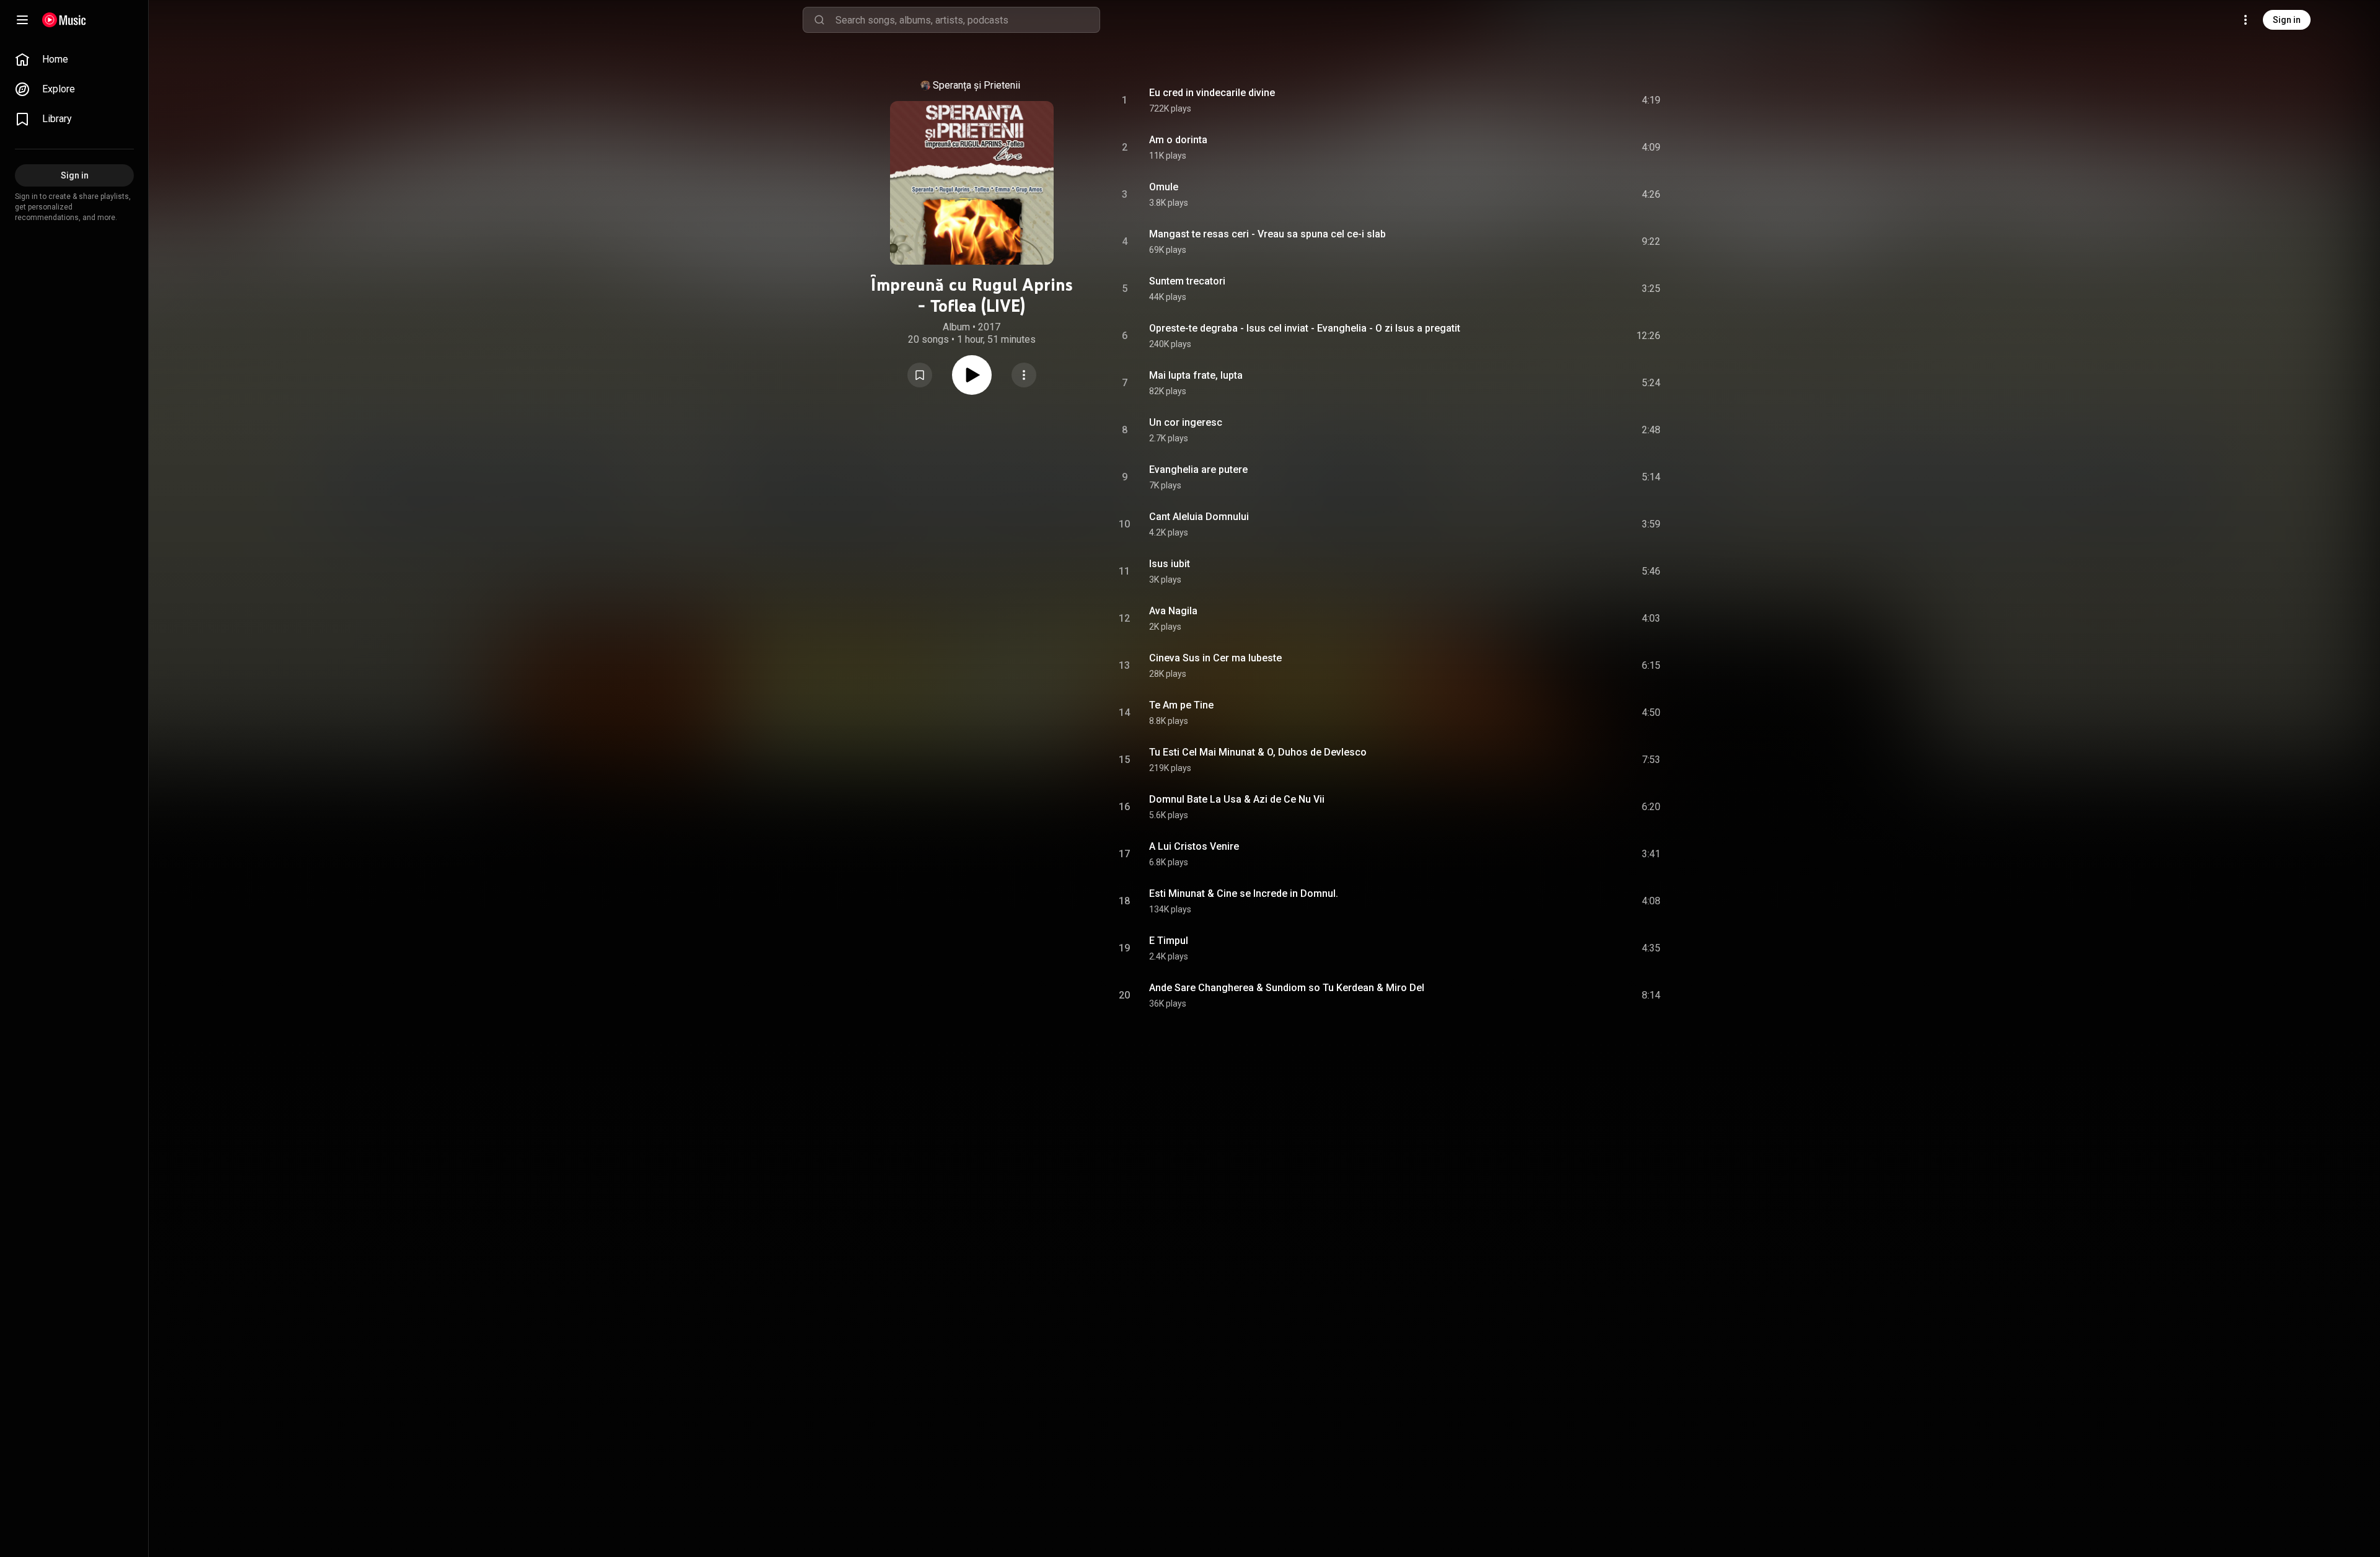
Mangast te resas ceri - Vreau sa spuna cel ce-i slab (1267, 234)
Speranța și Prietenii (976, 85)
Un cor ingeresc (1186, 422)
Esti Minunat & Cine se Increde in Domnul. (1244, 893)
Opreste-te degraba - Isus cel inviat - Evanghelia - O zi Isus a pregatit (1305, 328)
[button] (920, 375)
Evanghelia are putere (1198, 470)
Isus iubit (1170, 564)
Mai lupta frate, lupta (1196, 375)
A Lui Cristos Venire (1194, 846)
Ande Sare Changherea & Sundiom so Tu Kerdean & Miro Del (1287, 988)
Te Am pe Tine (1181, 705)
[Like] (1558, 100)
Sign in (2287, 20)
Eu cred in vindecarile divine (1212, 93)
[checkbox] (1652, 100)
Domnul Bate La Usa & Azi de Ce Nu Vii (1237, 799)
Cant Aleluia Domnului (1199, 517)
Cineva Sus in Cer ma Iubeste (1215, 658)
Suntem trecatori (1187, 281)
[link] (74, 60)
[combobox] (967, 20)
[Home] (64, 20)
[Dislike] (1581, 100)
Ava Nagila (1173, 611)
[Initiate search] (819, 20)
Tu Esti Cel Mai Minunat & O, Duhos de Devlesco (1258, 752)
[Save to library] (920, 375)
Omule (1164, 187)
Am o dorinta (1178, 140)
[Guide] (22, 20)
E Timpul (1169, 941)
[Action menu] (1024, 375)
